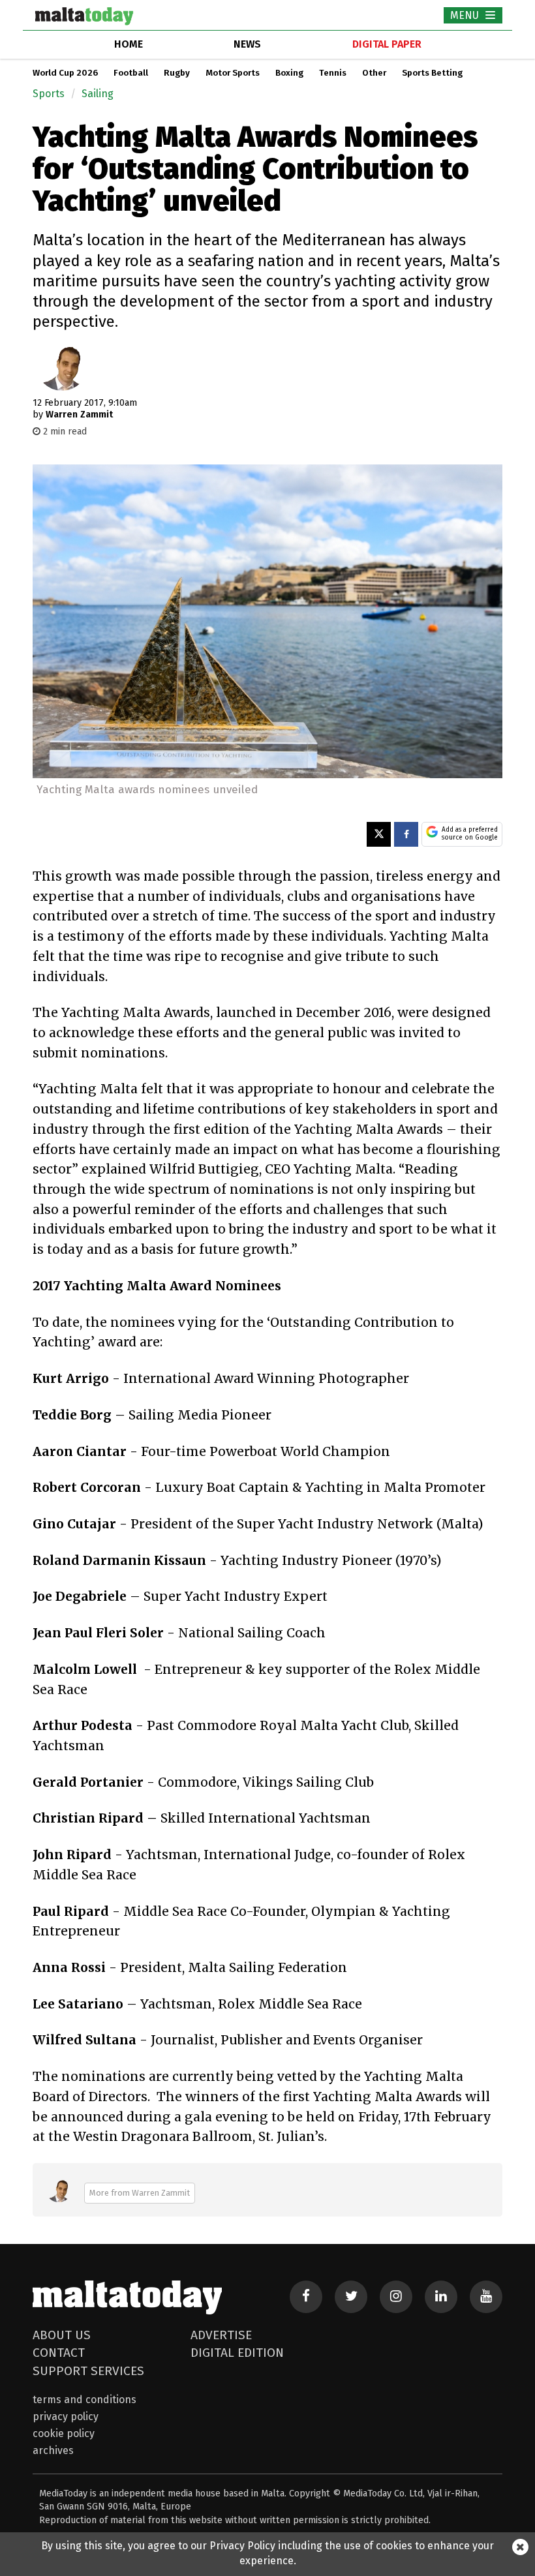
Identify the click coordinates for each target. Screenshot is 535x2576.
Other (374, 73)
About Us (62, 2335)
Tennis (333, 73)
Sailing (98, 94)
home (129, 44)
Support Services (88, 2371)
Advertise (221, 2335)
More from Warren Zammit (140, 2193)
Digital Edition (237, 2353)
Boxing (289, 73)
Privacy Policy (66, 2417)
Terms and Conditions (84, 2400)
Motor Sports (233, 73)
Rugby (177, 73)
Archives (53, 2450)
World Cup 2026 (65, 73)
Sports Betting (432, 73)
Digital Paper (387, 44)
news (247, 44)
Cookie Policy (64, 2433)
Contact (59, 2353)
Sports (49, 94)
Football (131, 73)
